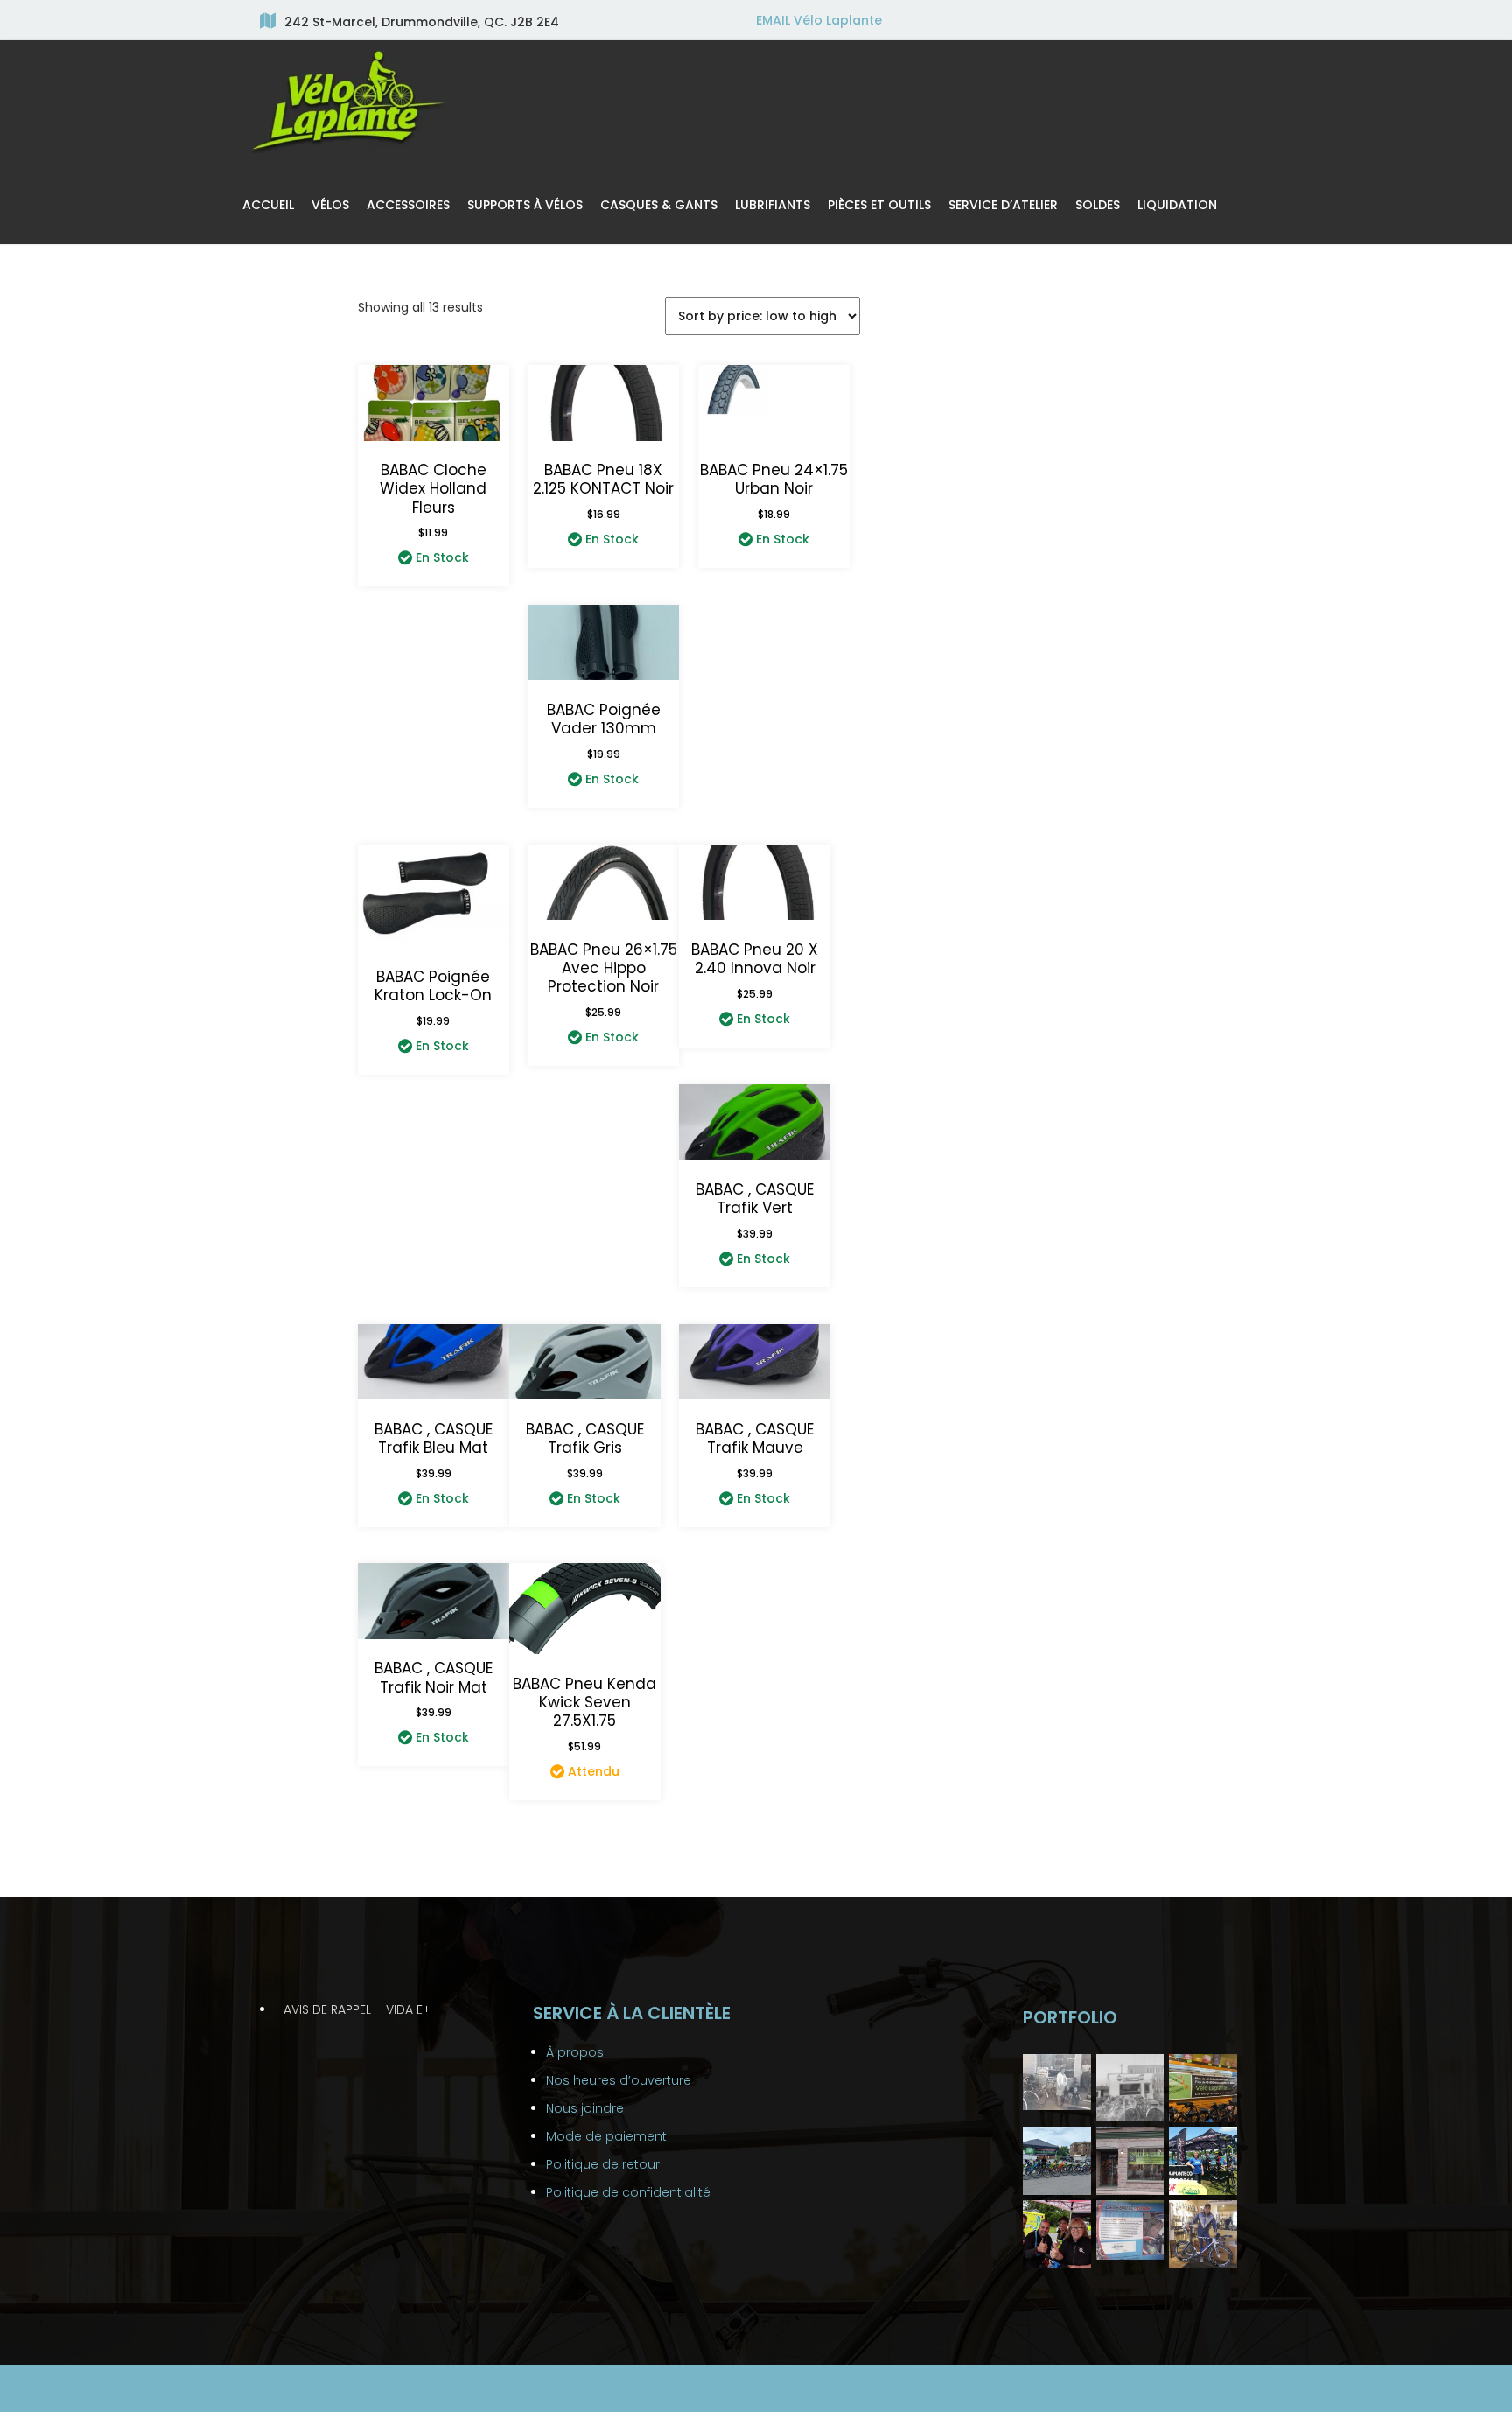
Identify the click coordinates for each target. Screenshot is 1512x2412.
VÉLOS (330, 205)
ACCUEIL (268, 205)
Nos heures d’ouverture (619, 2080)
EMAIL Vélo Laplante (819, 20)
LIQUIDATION (1177, 205)
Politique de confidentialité (628, 2192)
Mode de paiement (606, 2136)
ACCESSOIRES (408, 205)
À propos (575, 2052)
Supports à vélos (525, 205)
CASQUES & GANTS (659, 205)
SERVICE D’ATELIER (1003, 205)
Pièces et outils (879, 205)
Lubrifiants (773, 205)
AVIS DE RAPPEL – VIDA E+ (357, 2009)
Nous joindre (585, 2108)
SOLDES (1098, 205)
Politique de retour (603, 2164)
